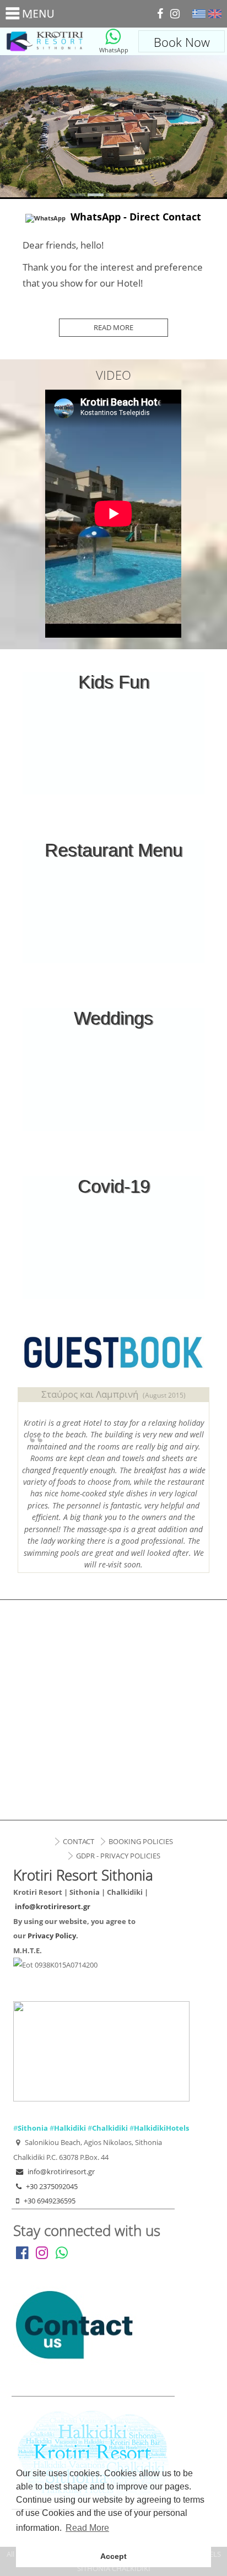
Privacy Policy (52, 1936)
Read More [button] (87, 2528)
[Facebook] (160, 14)
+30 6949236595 (50, 2201)
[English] (215, 14)
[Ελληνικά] (199, 14)
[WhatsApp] (113, 37)
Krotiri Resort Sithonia (45, 41)
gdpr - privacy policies (118, 1856)
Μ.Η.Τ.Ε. (28, 1950)
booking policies (141, 1841)
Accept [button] (113, 2556)
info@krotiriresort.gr (53, 1906)
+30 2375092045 (52, 2186)
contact (79, 1841)
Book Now (182, 42)
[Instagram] (175, 14)
